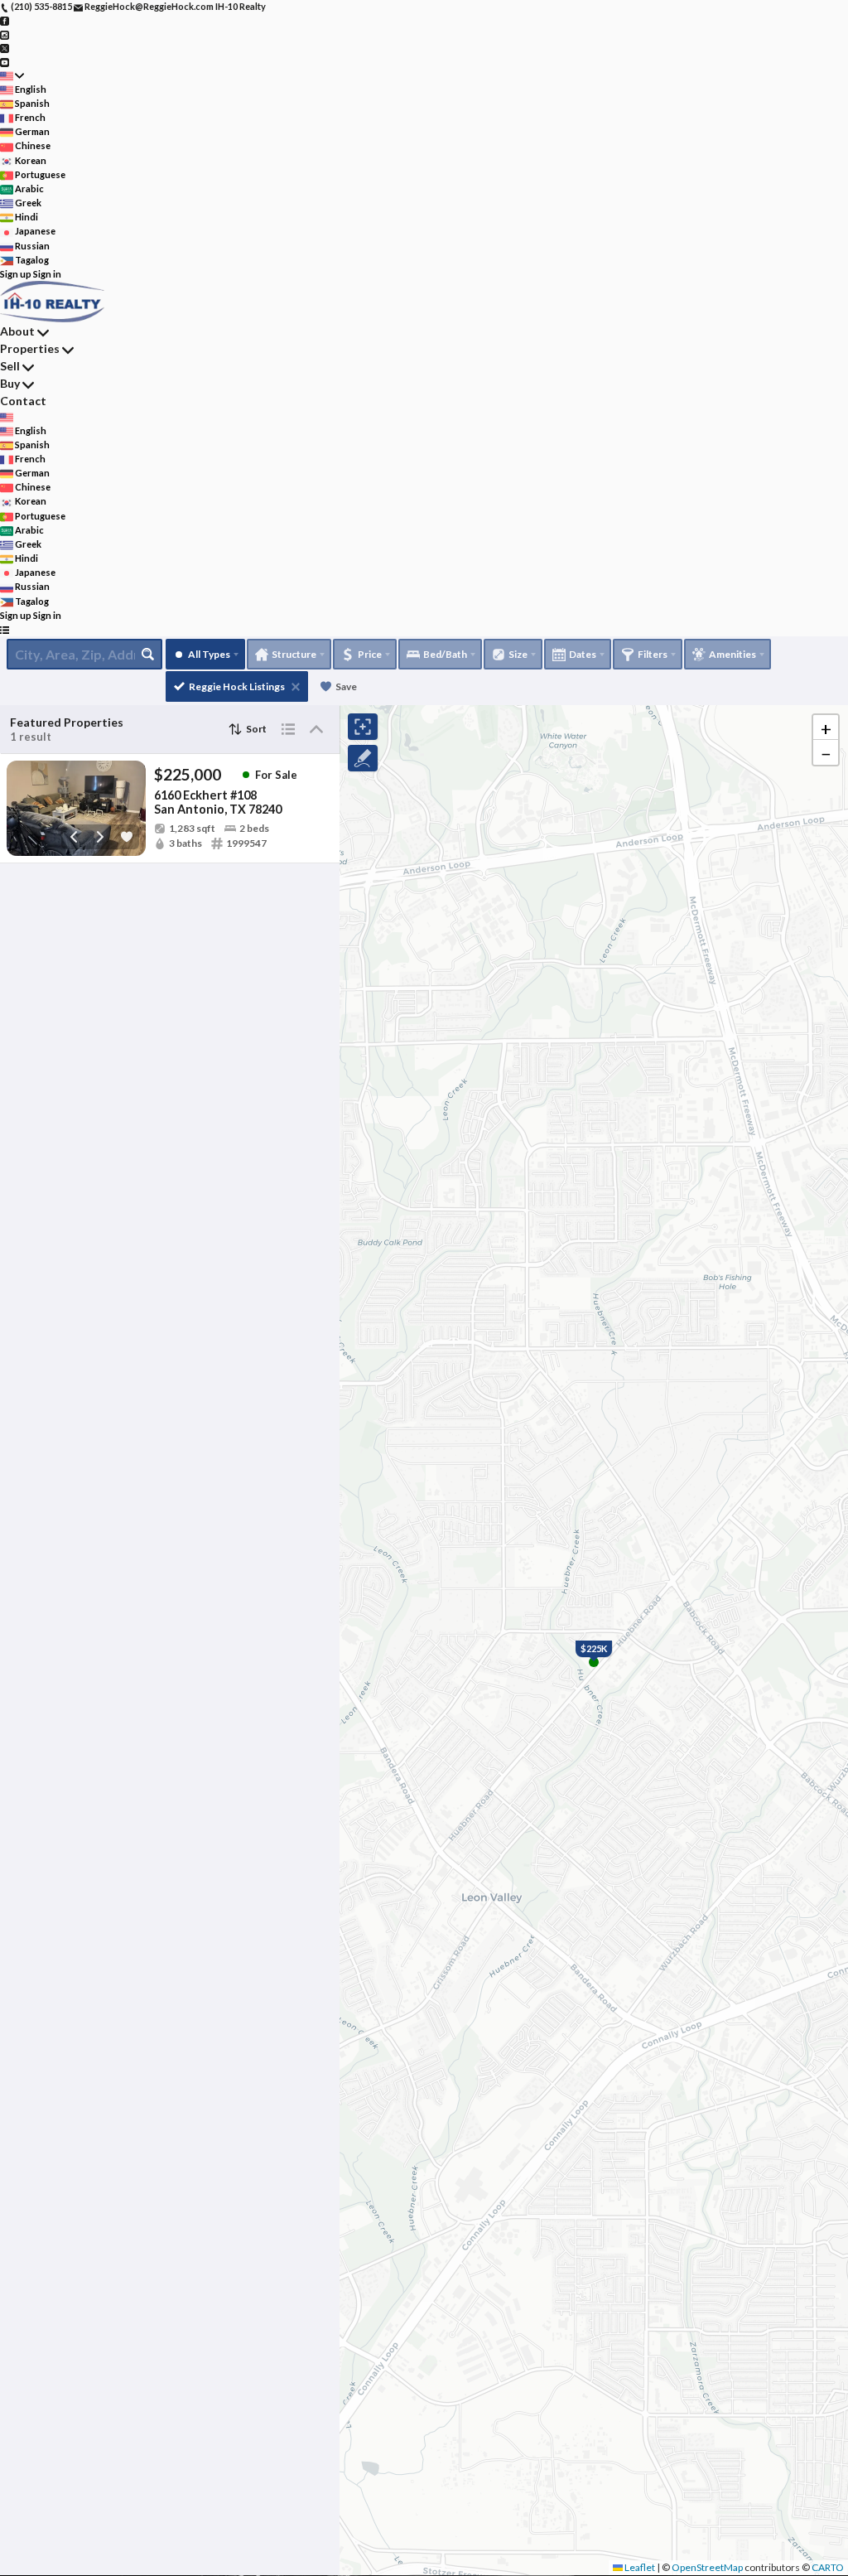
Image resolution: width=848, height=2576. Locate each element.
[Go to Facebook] (5, 20)
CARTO (828, 2567)
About (17, 331)
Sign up (16, 274)
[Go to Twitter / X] (5, 48)
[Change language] (12, 76)
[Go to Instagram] (5, 34)
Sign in (47, 274)
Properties (30, 348)
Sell (10, 366)
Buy (10, 383)
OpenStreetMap (707, 2567)
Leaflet (639, 2567)
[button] (826, 727)
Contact (23, 401)
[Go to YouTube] (5, 61)
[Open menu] (5, 629)
